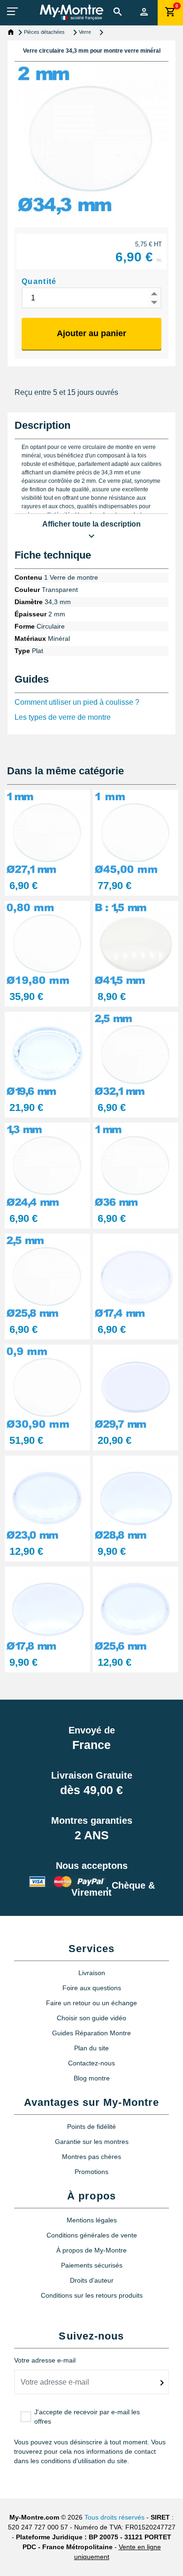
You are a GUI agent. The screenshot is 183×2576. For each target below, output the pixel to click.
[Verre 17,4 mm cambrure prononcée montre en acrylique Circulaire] (136, 1276)
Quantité (39, 281)
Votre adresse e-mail (45, 2360)
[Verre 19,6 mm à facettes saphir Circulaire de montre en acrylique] (47, 1054)
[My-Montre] (72, 12)
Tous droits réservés (114, 2517)
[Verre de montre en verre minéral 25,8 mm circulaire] (47, 1276)
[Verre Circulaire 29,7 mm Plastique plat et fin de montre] (136, 1387)
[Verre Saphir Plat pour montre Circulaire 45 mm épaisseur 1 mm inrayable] (136, 832)
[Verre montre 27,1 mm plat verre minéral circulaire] (47, 832)
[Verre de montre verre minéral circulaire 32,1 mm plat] (136, 1054)
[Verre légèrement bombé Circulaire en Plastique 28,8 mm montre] (136, 1498)
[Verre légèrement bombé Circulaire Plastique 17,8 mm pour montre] (47, 1609)
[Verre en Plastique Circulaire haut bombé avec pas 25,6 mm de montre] (136, 1609)
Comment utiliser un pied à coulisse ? (77, 702)
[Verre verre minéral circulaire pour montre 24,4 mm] (47, 1165)
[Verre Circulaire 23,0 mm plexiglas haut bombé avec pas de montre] (47, 1498)
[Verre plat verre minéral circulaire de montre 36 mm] (136, 1165)
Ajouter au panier (91, 333)
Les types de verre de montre (63, 717)
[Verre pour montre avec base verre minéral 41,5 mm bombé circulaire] (136, 943)
